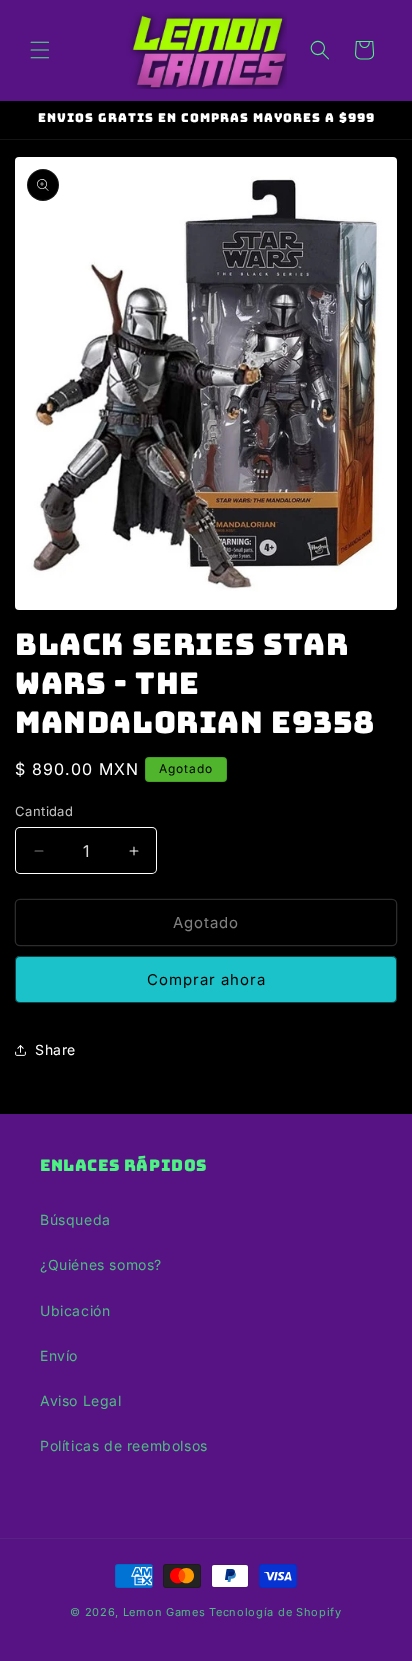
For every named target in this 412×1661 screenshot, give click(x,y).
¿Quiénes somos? (101, 1264)
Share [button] (55, 1049)
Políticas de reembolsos (124, 1445)
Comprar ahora (206, 979)
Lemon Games (164, 1612)
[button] (40, 50)
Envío (59, 1355)
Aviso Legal (81, 1400)
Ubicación (75, 1310)
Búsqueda (75, 1219)
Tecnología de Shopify (275, 1612)
